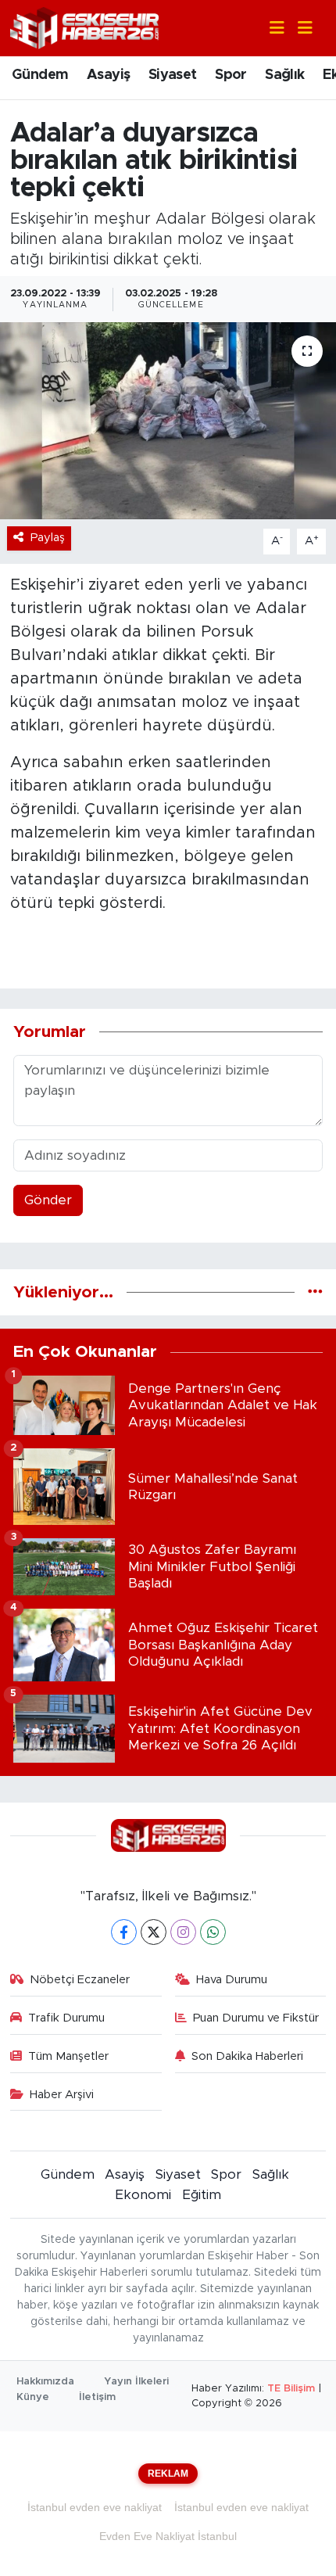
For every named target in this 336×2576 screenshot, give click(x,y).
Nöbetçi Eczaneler (80, 1980)
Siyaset (173, 75)
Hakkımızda (45, 2382)
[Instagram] (183, 1932)
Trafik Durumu (66, 2018)
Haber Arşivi (62, 2095)
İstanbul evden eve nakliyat (95, 2507)
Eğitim (202, 2195)
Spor (231, 75)
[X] (154, 1932)
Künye (33, 2397)
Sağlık (284, 75)
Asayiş (108, 75)
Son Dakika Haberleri (247, 2056)
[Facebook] (124, 1932)
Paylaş (48, 538)
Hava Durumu (232, 1980)
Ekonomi (143, 2195)
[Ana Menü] (298, 29)
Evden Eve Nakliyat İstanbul (168, 2536)
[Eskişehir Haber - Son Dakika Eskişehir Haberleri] (84, 27)
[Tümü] (315, 1292)
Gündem (40, 75)
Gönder (48, 1200)
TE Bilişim (291, 2389)
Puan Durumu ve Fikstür (256, 2018)
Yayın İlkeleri (136, 2382)
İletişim (97, 2397)
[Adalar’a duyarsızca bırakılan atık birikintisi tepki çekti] (168, 421)
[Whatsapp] (213, 1932)
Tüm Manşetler (68, 2056)
